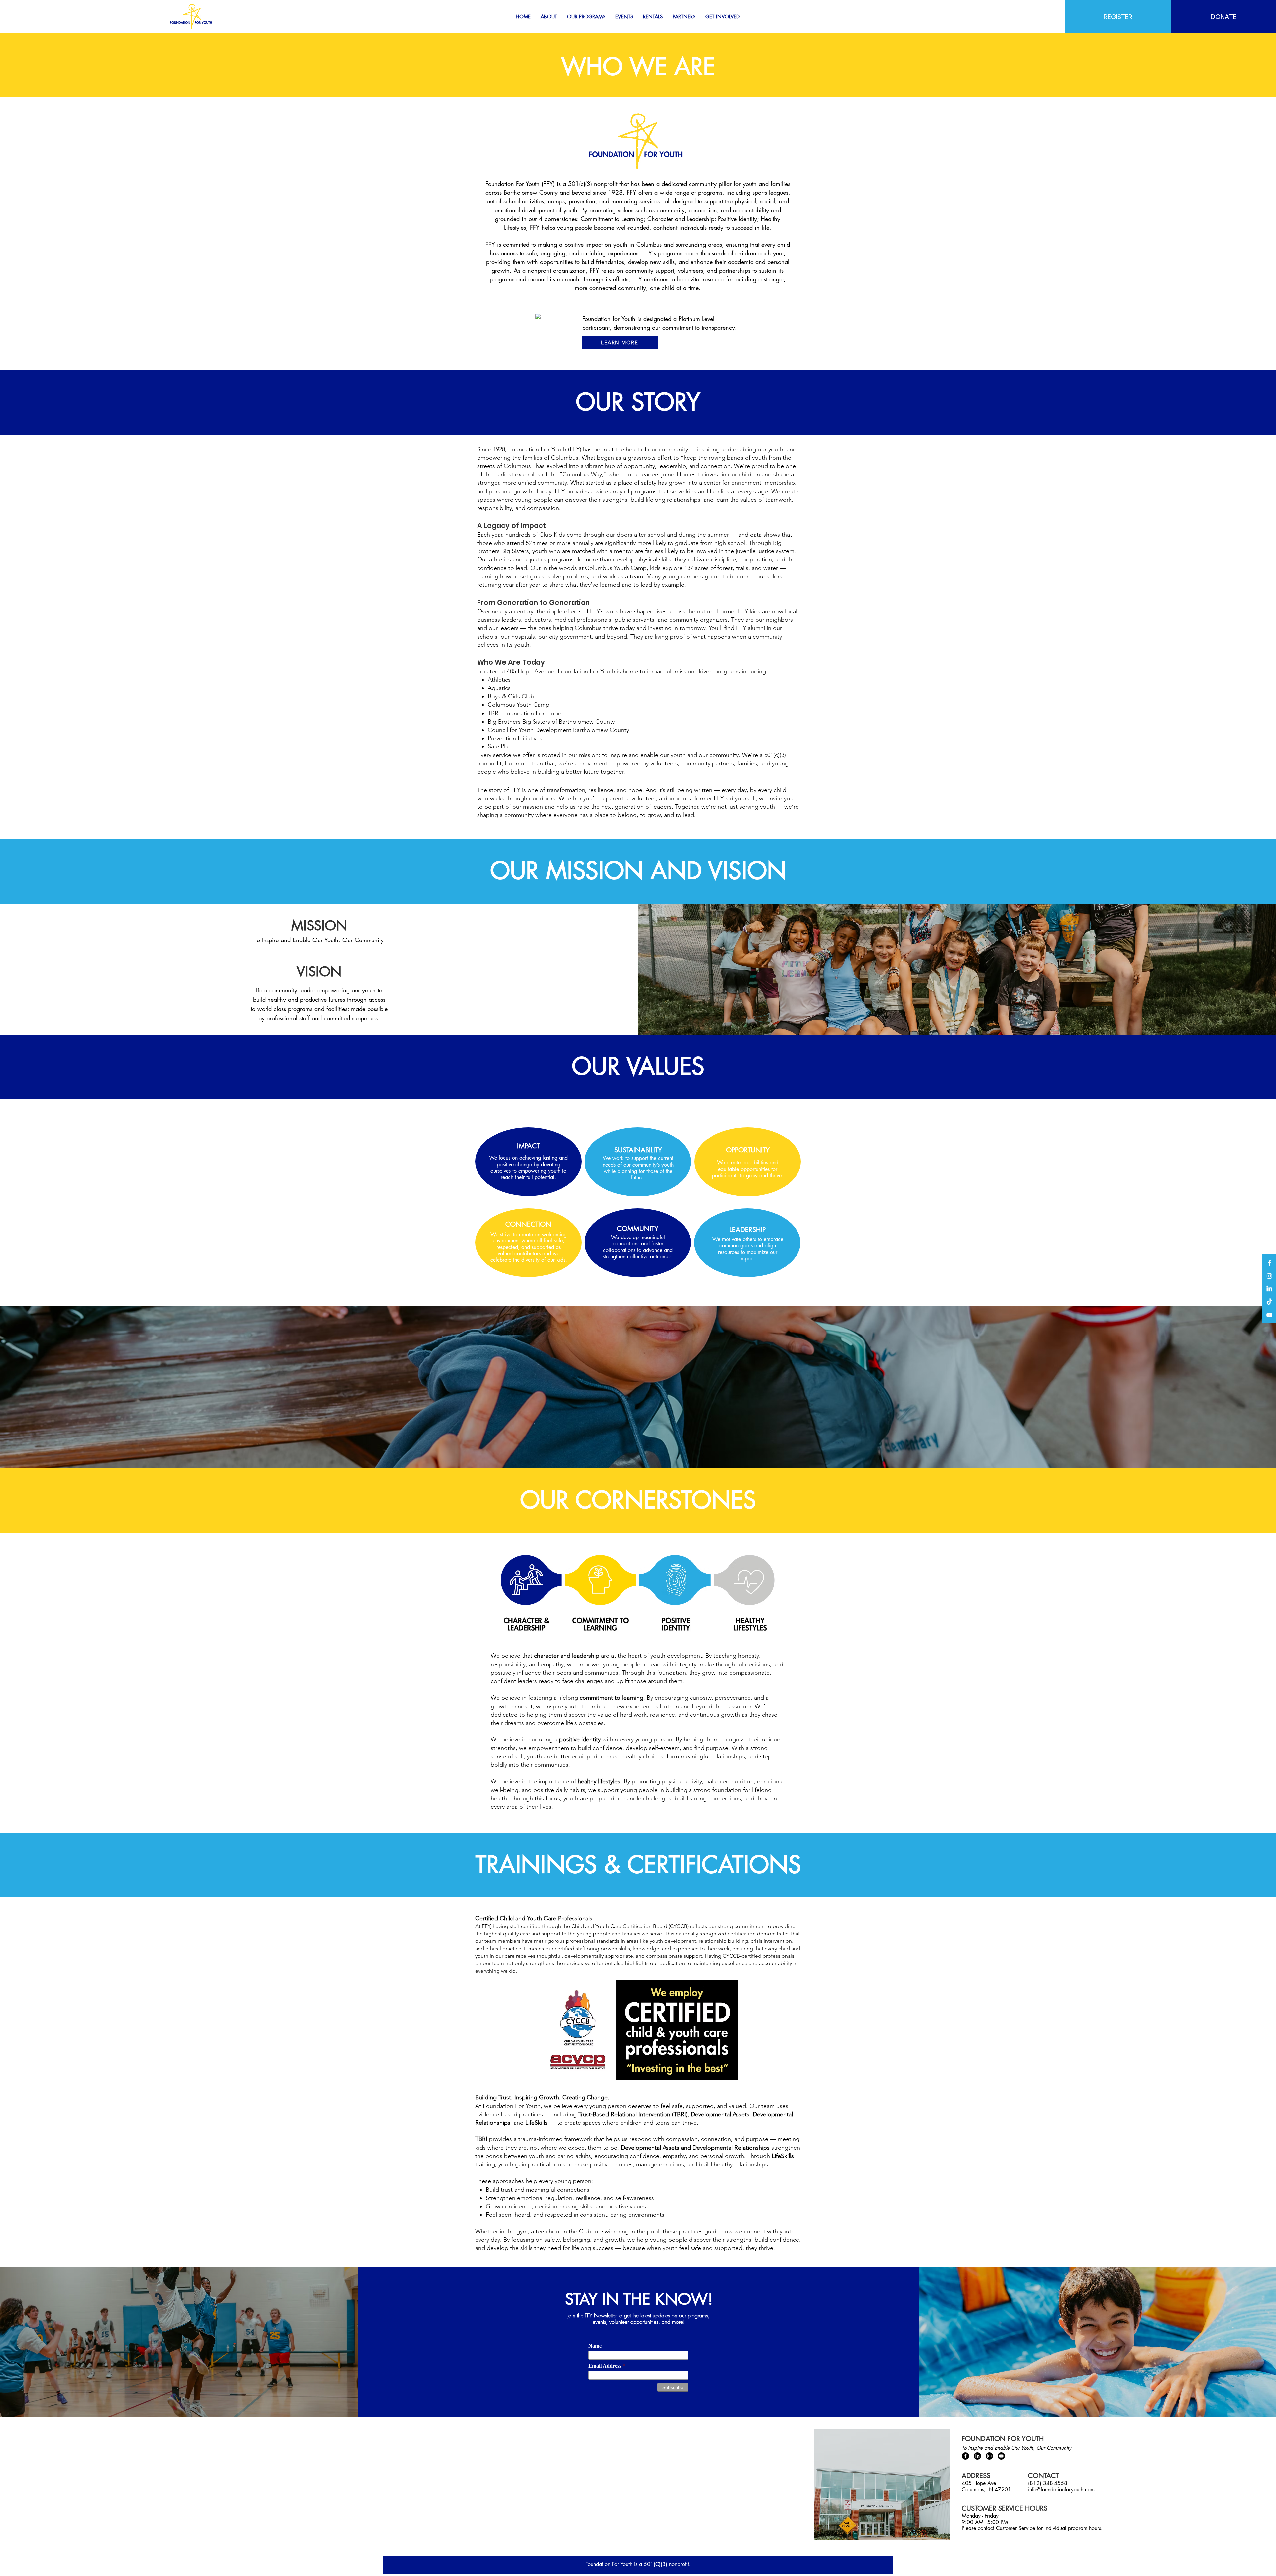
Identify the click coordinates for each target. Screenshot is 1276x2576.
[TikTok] (1269, 1302)
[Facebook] (1269, 1263)
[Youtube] (1001, 2456)
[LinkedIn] (1269, 1289)
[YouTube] (1269, 1315)
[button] (549, 17)
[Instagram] (1269, 1276)
